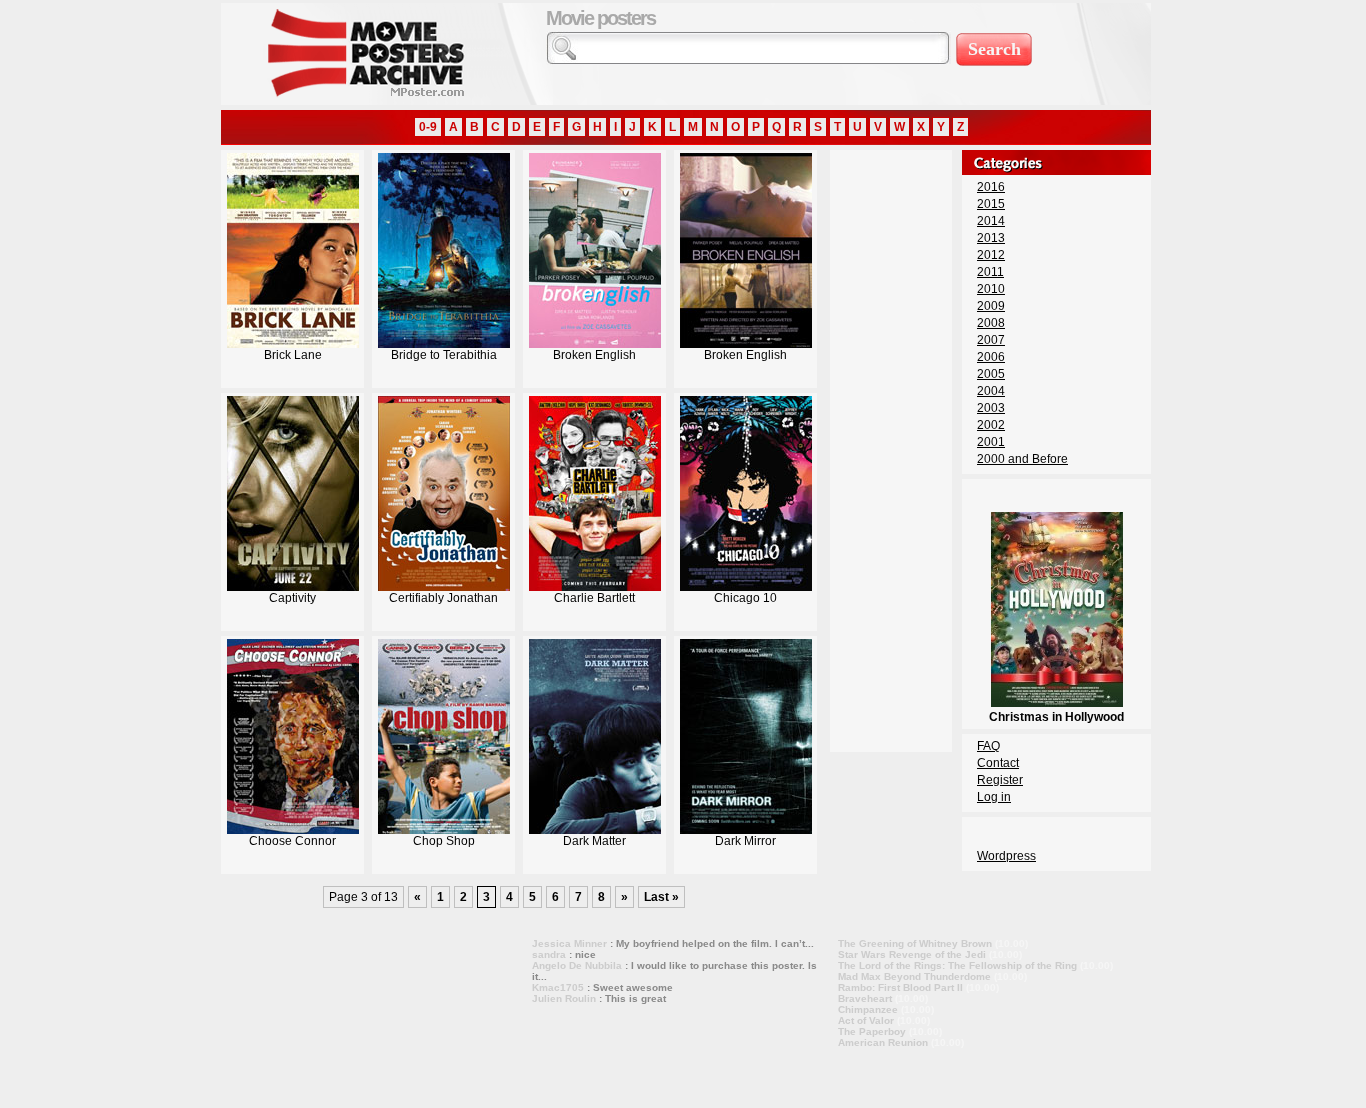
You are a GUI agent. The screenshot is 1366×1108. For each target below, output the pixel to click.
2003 (991, 408)
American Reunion (883, 1042)
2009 (991, 306)
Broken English (594, 355)
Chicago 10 (745, 598)
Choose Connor (292, 841)
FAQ (988, 746)
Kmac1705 (558, 987)
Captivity (292, 598)
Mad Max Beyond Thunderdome (914, 976)
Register (1000, 780)
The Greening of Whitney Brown (915, 943)
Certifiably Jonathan (443, 598)
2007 (991, 340)
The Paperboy (872, 1031)
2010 (991, 289)
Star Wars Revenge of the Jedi (912, 954)
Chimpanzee (868, 1009)
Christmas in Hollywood (1056, 717)
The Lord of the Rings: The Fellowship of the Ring (957, 965)
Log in (994, 797)
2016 (991, 187)
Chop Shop (444, 841)
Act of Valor (866, 1020)
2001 (991, 442)
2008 (991, 323)
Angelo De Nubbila (577, 965)
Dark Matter (594, 841)
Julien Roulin (564, 998)
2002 (991, 425)
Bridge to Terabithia (444, 355)
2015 (991, 204)
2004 (991, 391)
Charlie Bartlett (594, 598)
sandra (549, 954)
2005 (991, 374)
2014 (991, 221)
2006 (991, 357)
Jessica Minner (569, 943)
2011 (990, 272)
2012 (991, 255)
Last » (661, 897)
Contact (998, 763)
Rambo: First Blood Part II (900, 987)
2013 (991, 238)
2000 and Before (1022, 459)
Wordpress (1006, 856)
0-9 (428, 127)
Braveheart (865, 998)
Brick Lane (293, 355)
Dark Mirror (745, 841)
